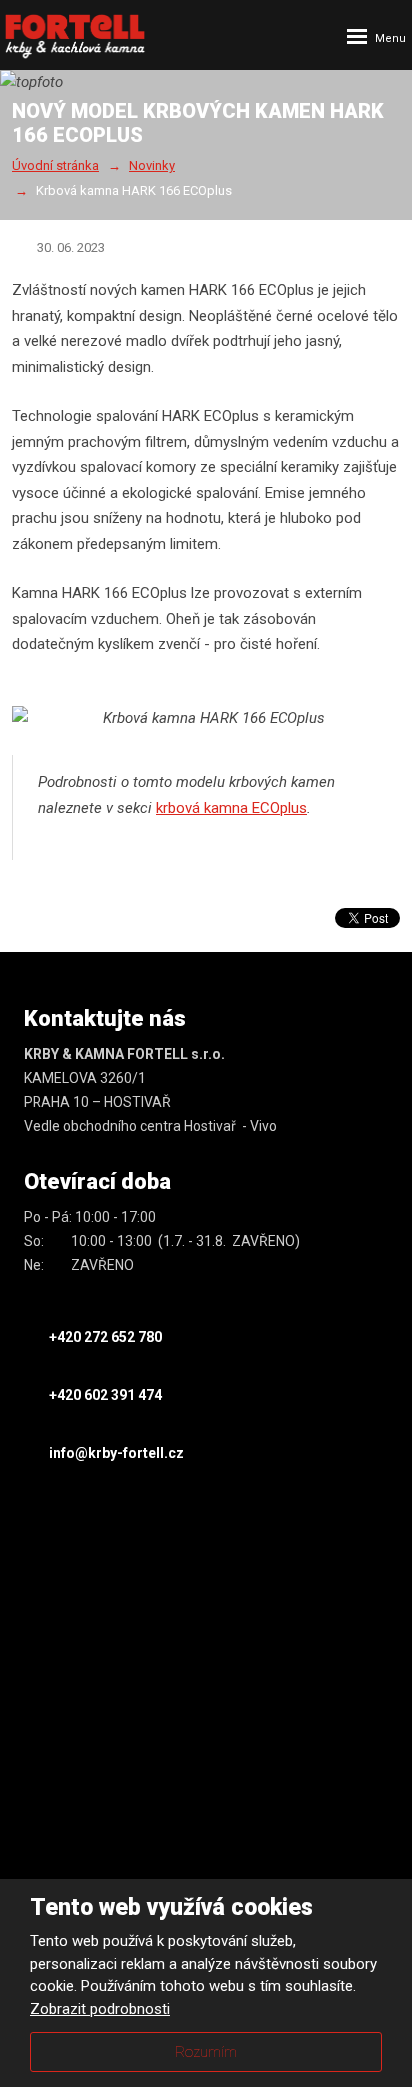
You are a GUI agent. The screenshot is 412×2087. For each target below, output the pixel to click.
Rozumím (206, 2052)
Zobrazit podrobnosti (100, 2009)
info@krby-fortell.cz (116, 1453)
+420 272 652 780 (105, 1337)
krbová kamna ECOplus (231, 808)
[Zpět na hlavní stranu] (75, 36)
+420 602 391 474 (105, 1395)
